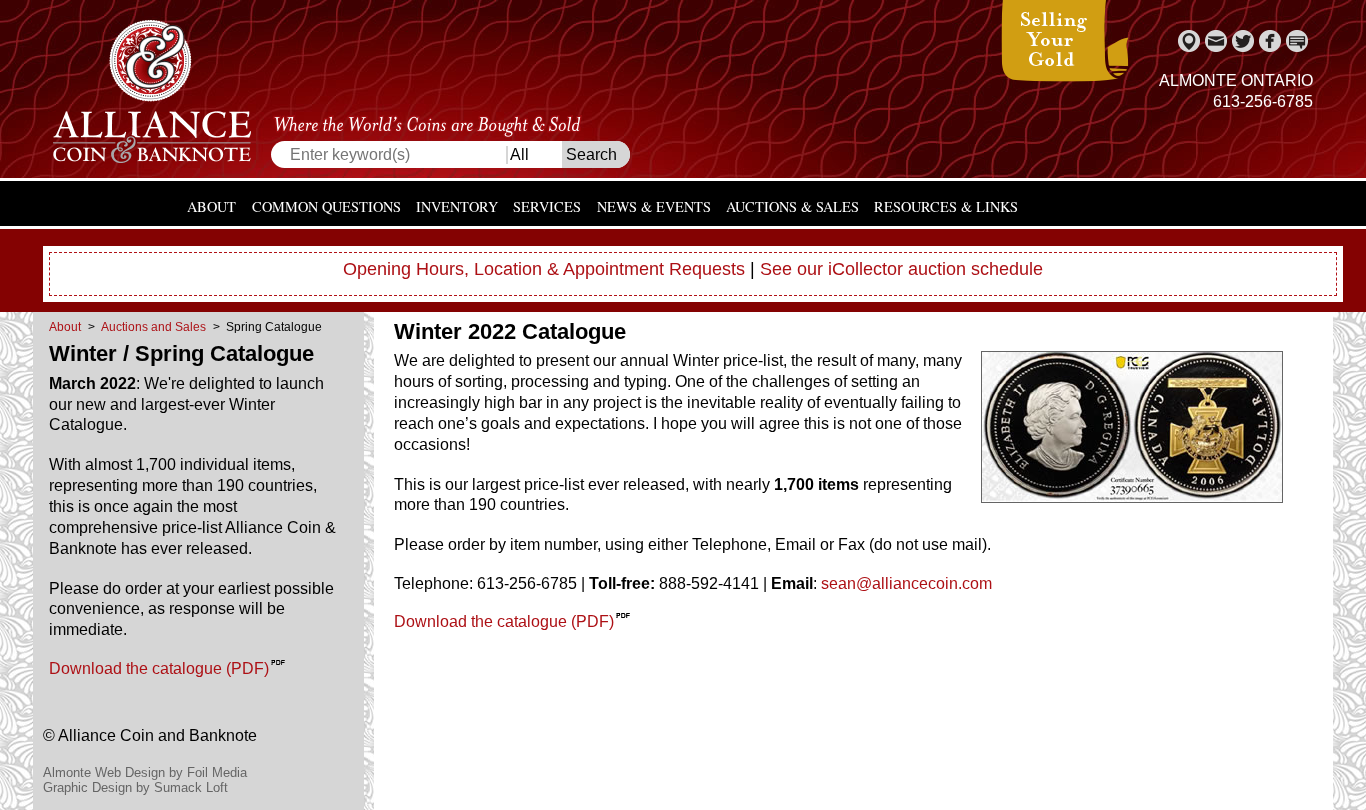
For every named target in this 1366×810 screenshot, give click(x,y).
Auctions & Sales (792, 206)
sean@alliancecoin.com (906, 583)
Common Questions (326, 206)
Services (547, 206)
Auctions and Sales (153, 327)
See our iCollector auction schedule (901, 269)
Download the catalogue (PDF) (159, 668)
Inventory (457, 206)
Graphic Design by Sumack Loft (135, 787)
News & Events (654, 206)
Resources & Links (946, 206)
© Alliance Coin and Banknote (150, 735)
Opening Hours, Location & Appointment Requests (544, 269)
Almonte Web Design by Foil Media (145, 772)
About (211, 206)
